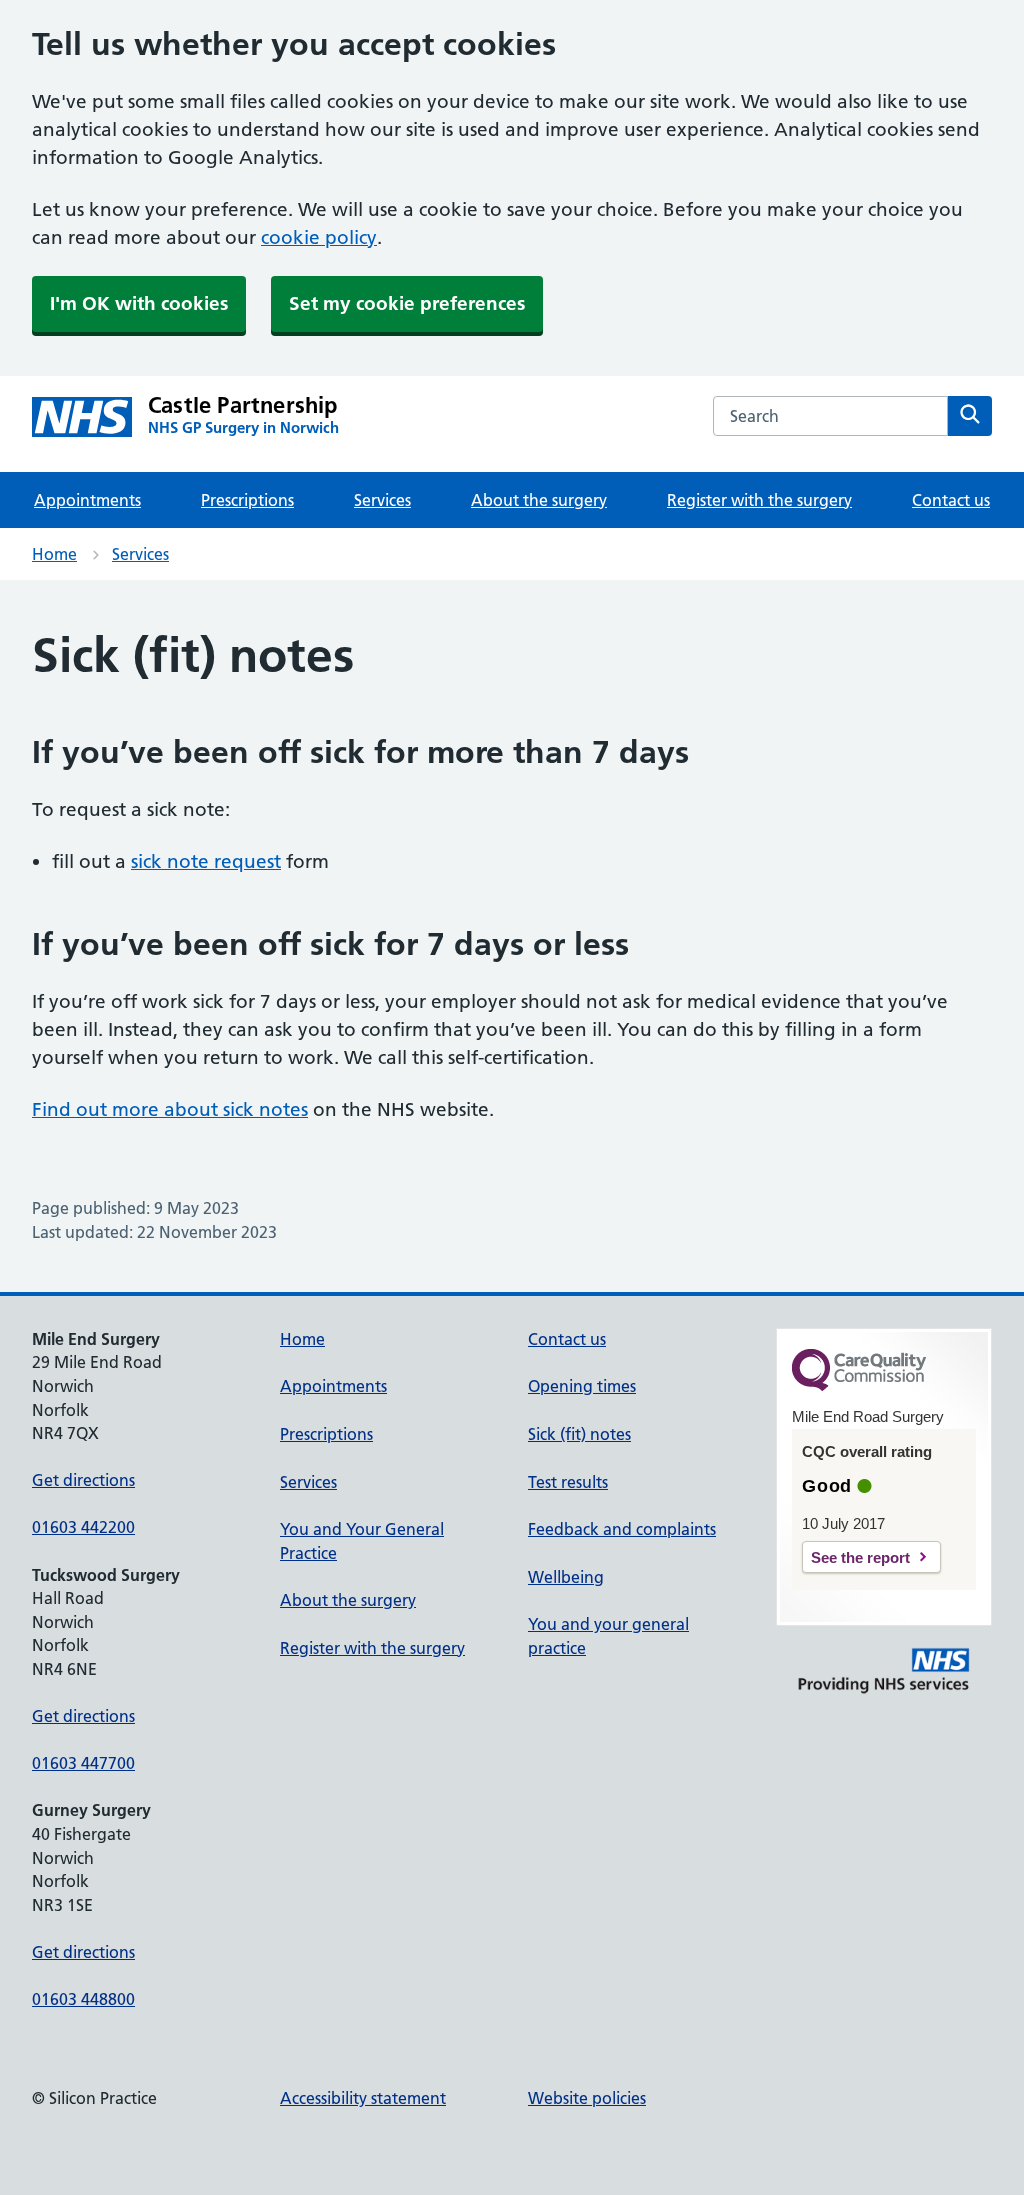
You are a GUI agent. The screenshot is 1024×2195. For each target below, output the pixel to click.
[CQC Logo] (859, 1386)
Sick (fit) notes (579, 1434)
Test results (568, 1482)
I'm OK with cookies (139, 303)
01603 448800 (83, 1999)
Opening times (582, 1386)
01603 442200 (83, 1527)
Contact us (951, 500)
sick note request (206, 861)
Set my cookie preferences (407, 303)
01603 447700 (83, 1763)
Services (382, 500)
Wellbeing (566, 1577)
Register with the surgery (759, 500)
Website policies (587, 2098)
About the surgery (539, 500)
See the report (860, 1557)
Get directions (83, 1480)
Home (54, 554)
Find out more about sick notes (170, 1109)
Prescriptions (247, 500)
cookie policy (319, 237)
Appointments (87, 500)
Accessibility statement (363, 2098)
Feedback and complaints (622, 1529)
